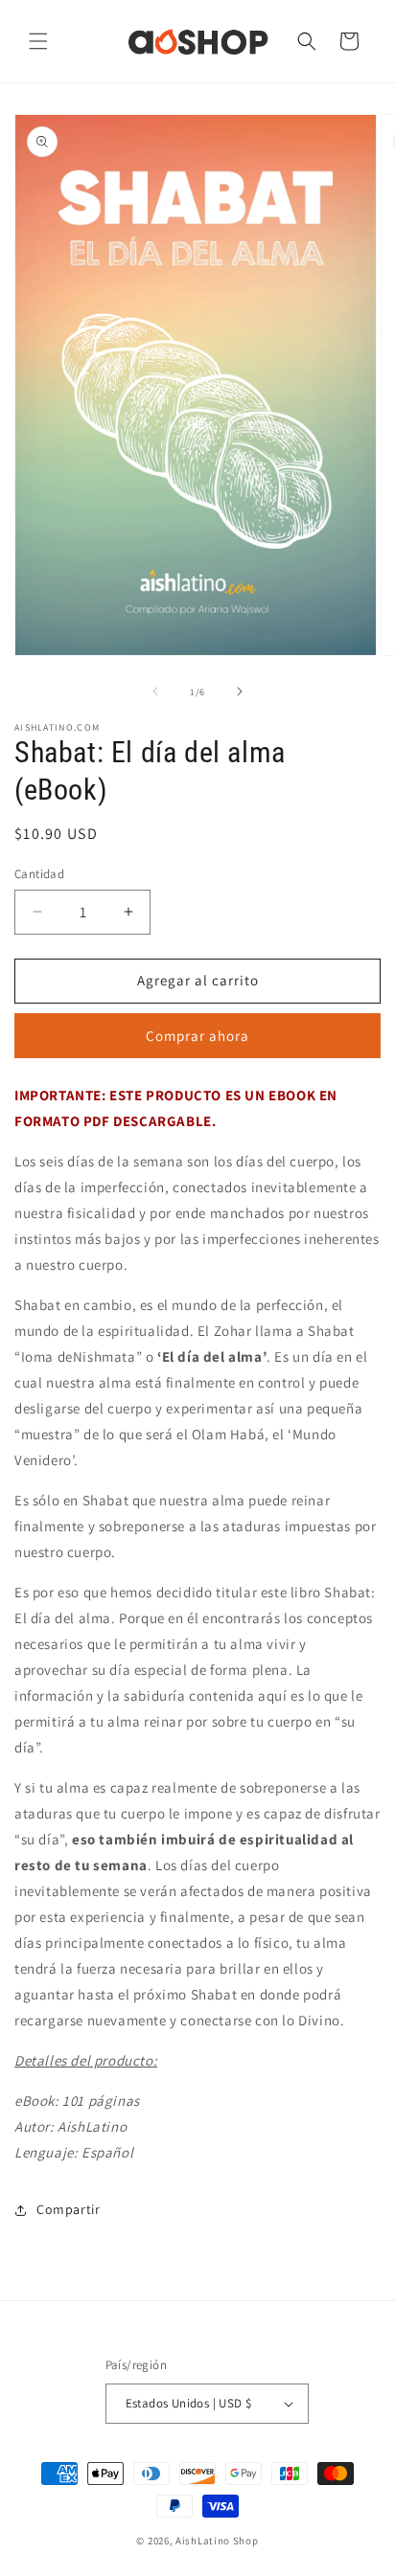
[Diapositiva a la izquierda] (155, 691)
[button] (38, 41)
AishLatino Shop (217, 2541)
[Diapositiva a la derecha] (240, 691)
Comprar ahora (197, 1036)
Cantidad (39, 874)
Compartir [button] (68, 2209)
